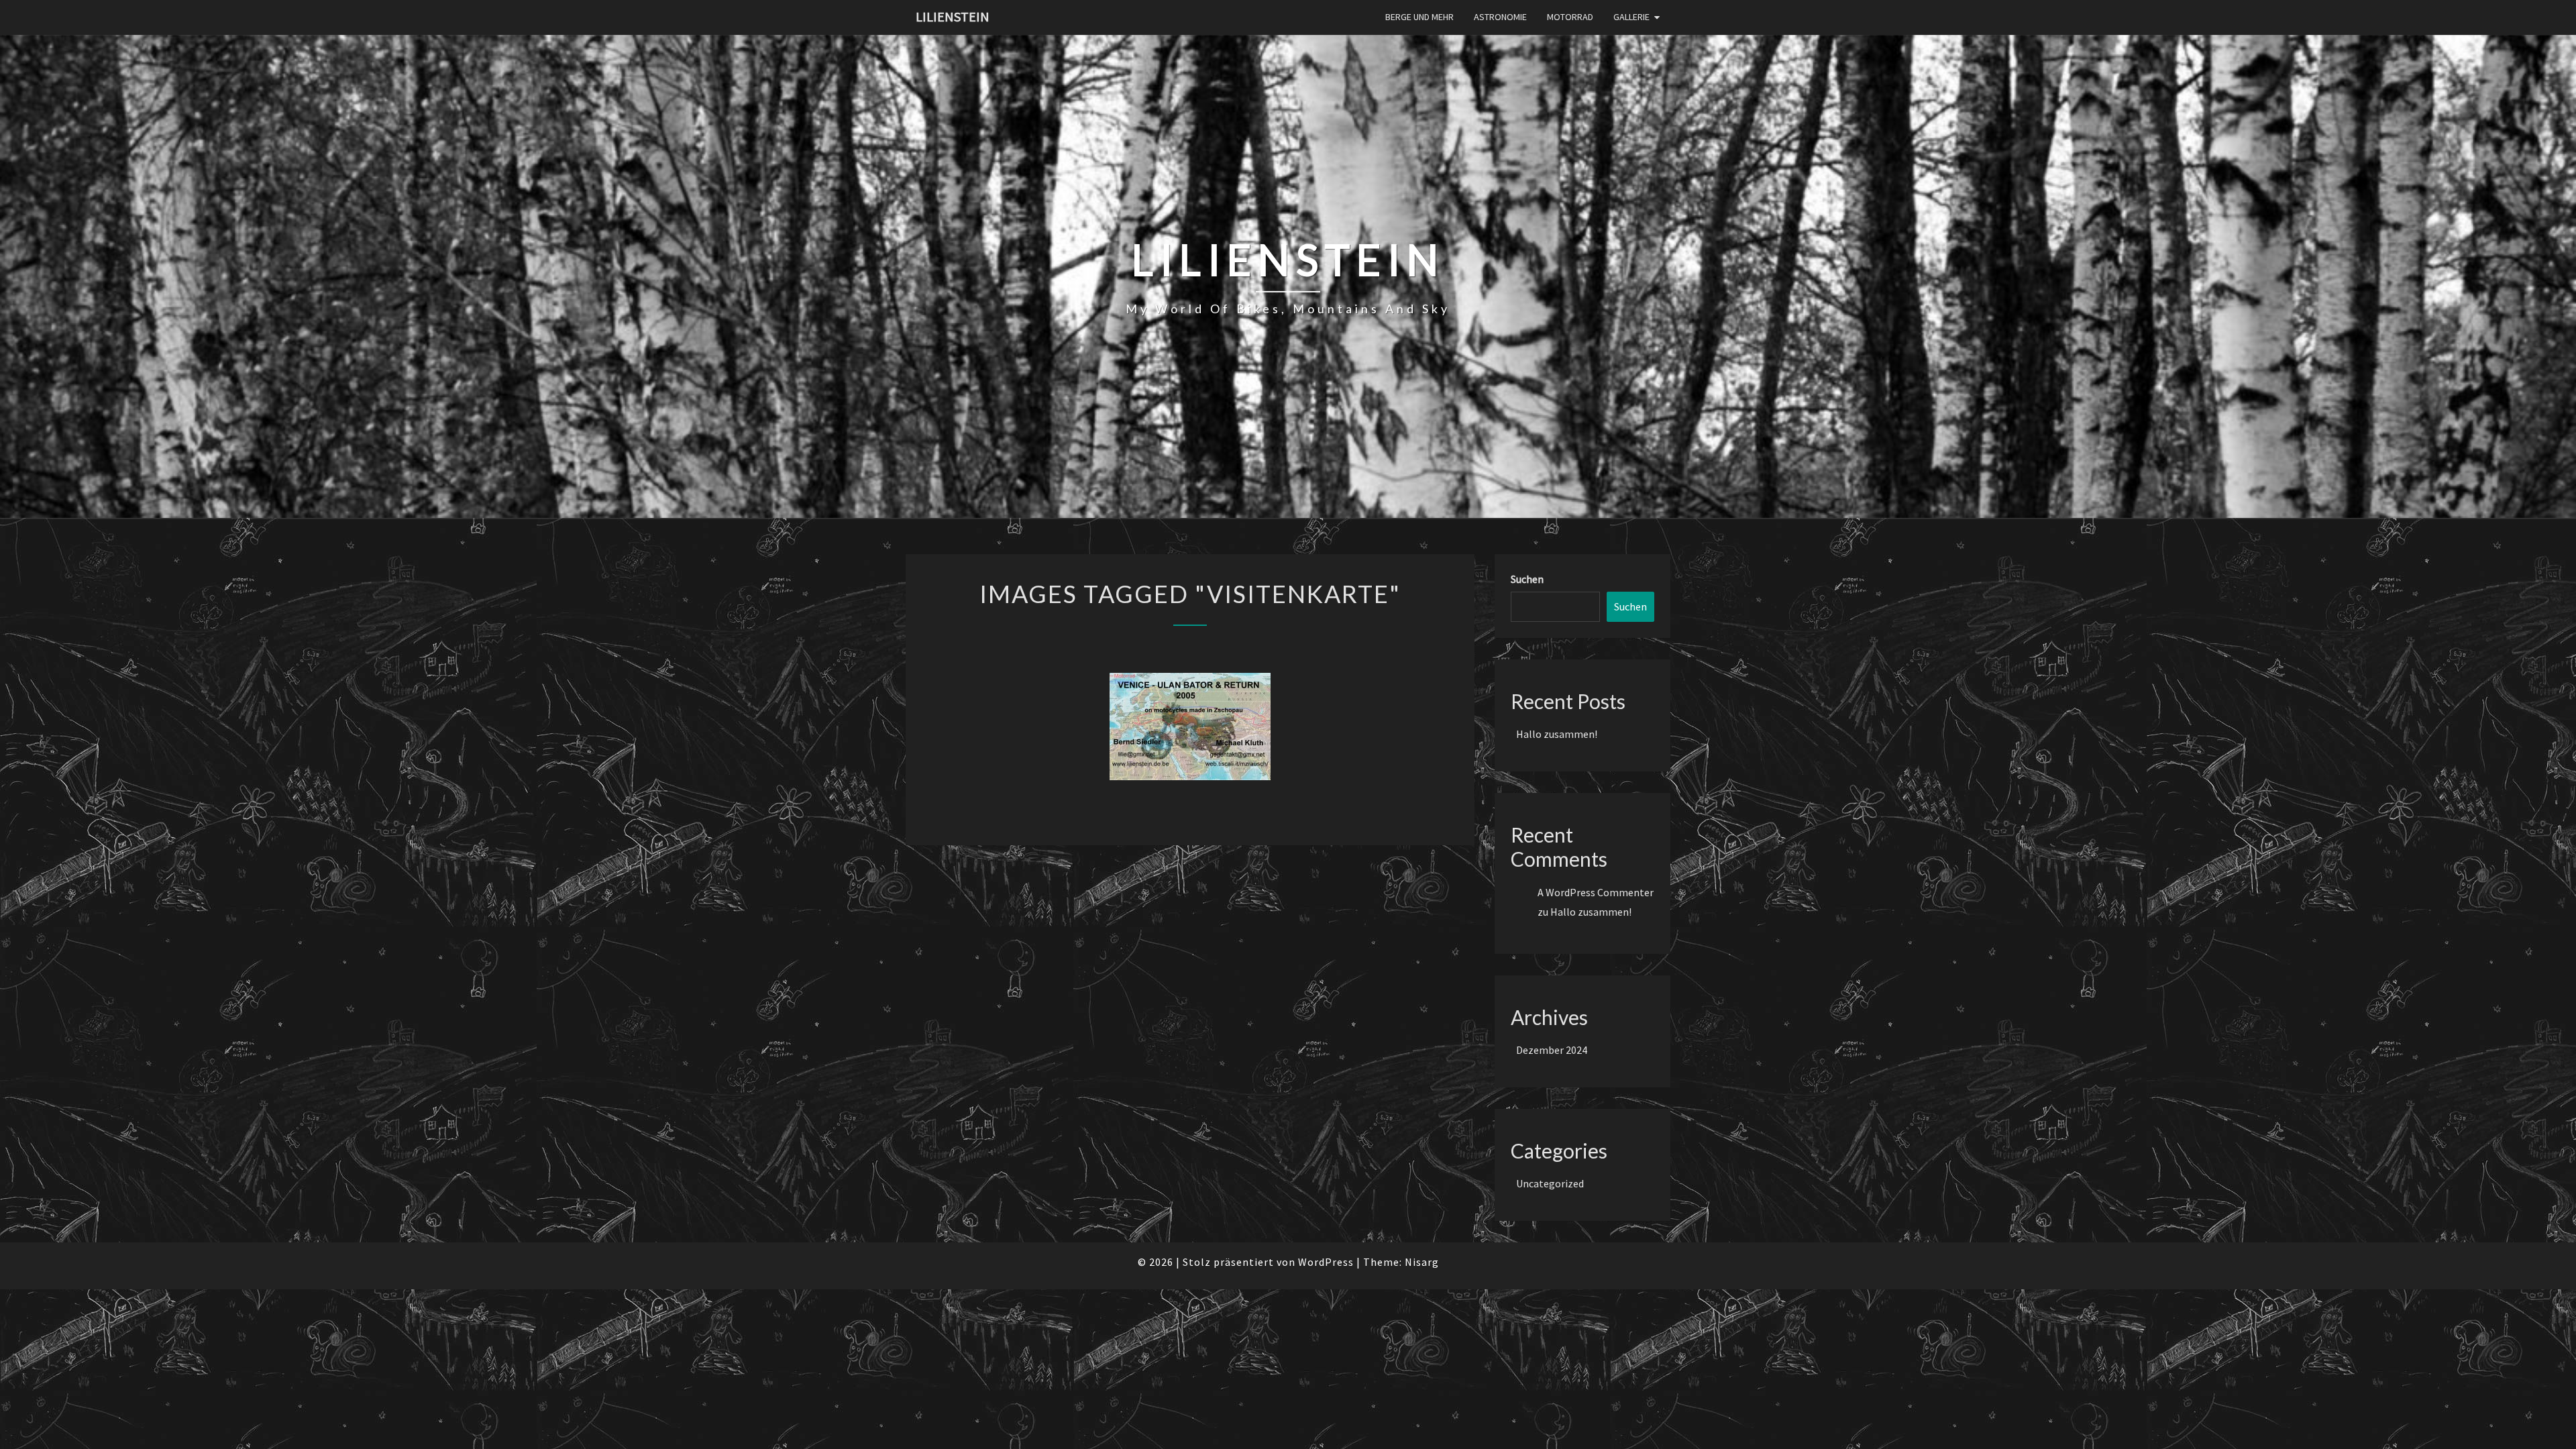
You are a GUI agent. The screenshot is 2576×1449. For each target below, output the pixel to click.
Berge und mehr (1419, 17)
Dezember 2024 (1552, 1050)
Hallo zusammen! (1557, 734)
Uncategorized (1550, 1183)
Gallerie (1631, 17)
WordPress (1326, 1262)
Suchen (1527, 579)
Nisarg (1422, 1262)
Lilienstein (953, 16)
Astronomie (1500, 17)
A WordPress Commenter (1596, 892)
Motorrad (1570, 17)
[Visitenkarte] (1190, 727)
